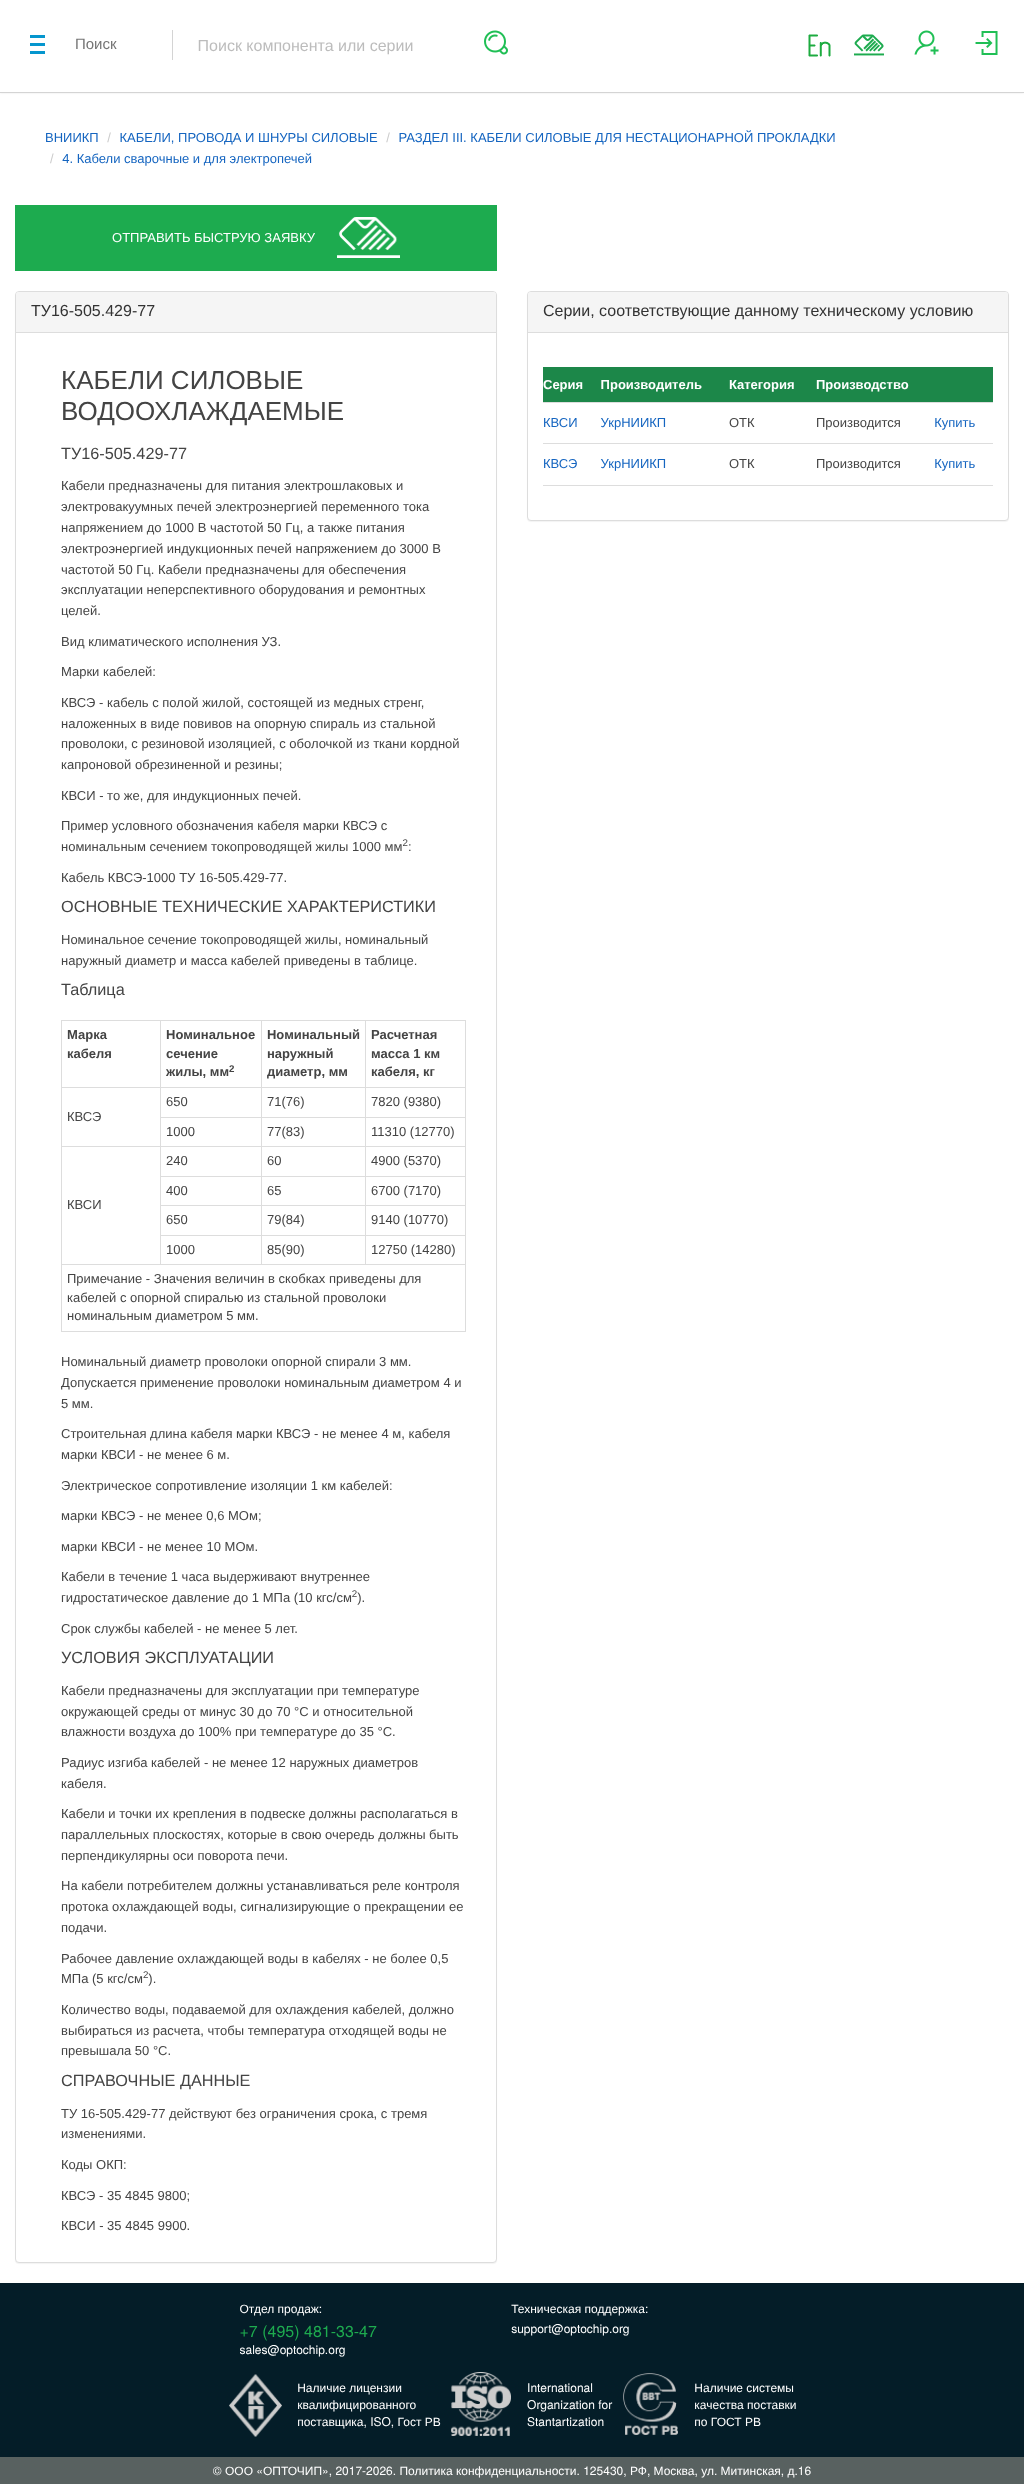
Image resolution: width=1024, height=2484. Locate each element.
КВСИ (560, 422)
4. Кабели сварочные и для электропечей (187, 158)
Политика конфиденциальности (487, 2470)
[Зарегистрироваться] (926, 50)
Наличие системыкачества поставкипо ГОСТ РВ (745, 2404)
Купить (954, 422)
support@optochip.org (570, 2328)
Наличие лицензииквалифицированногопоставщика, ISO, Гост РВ (369, 2404)
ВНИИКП (72, 137)
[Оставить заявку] (869, 45)
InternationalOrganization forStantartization (569, 2404)
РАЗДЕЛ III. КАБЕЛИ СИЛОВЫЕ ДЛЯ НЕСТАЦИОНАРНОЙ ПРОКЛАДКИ (616, 137)
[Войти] (986, 50)
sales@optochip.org (293, 2349)
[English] (825, 44)
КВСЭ (560, 463)
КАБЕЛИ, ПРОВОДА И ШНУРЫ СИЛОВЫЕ (249, 137)
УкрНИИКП (634, 422)
